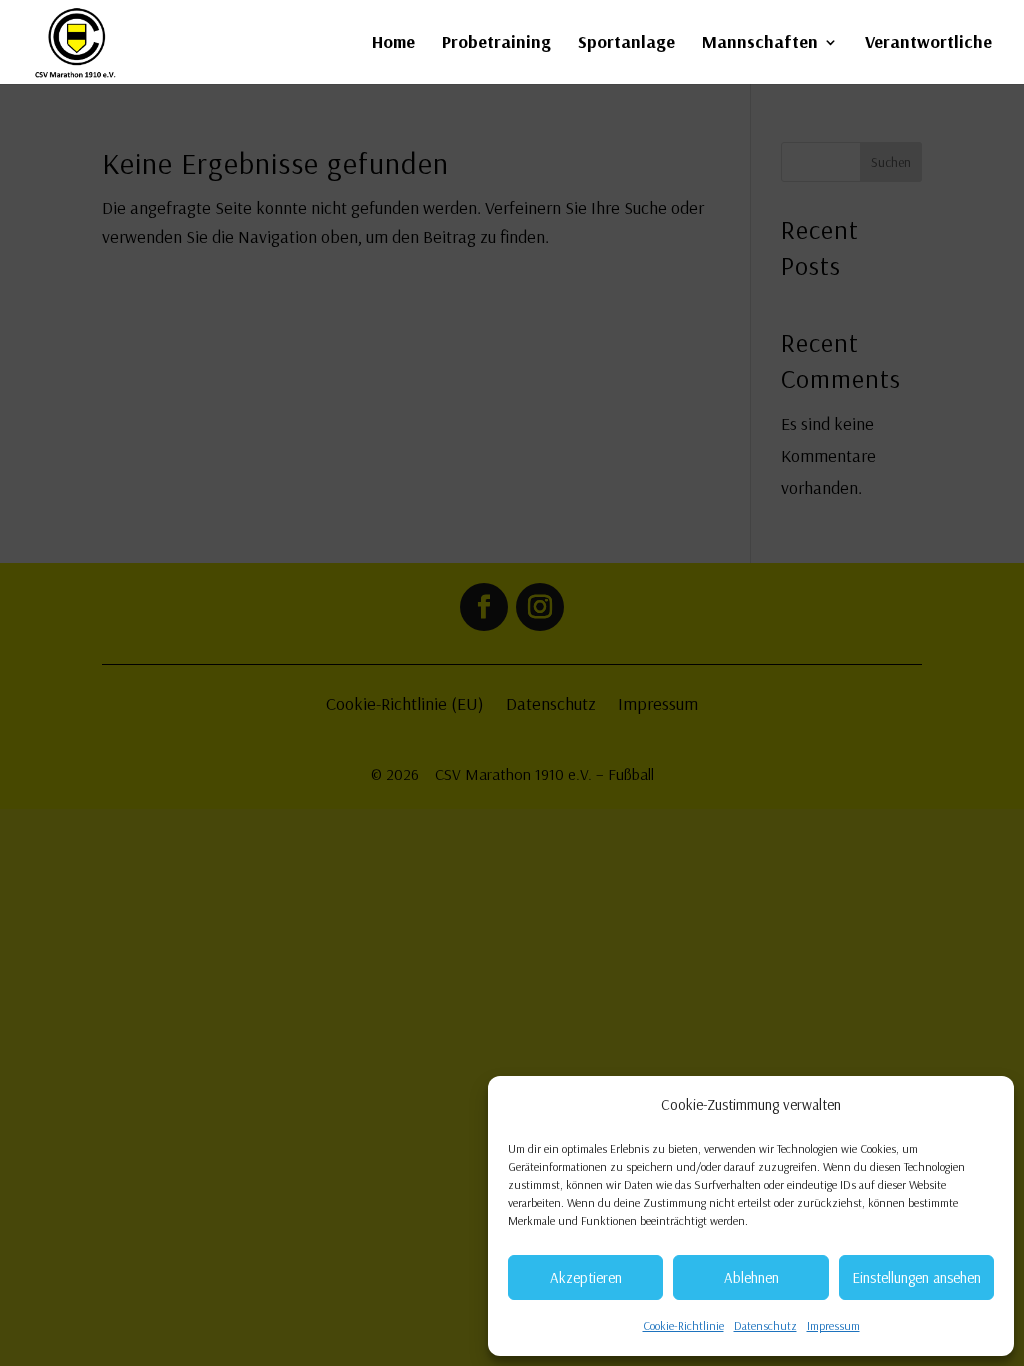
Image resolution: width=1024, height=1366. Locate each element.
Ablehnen (751, 1277)
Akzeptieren (586, 1277)
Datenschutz (765, 1325)
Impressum (833, 1325)
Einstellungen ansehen (916, 1277)
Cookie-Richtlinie (683, 1325)
